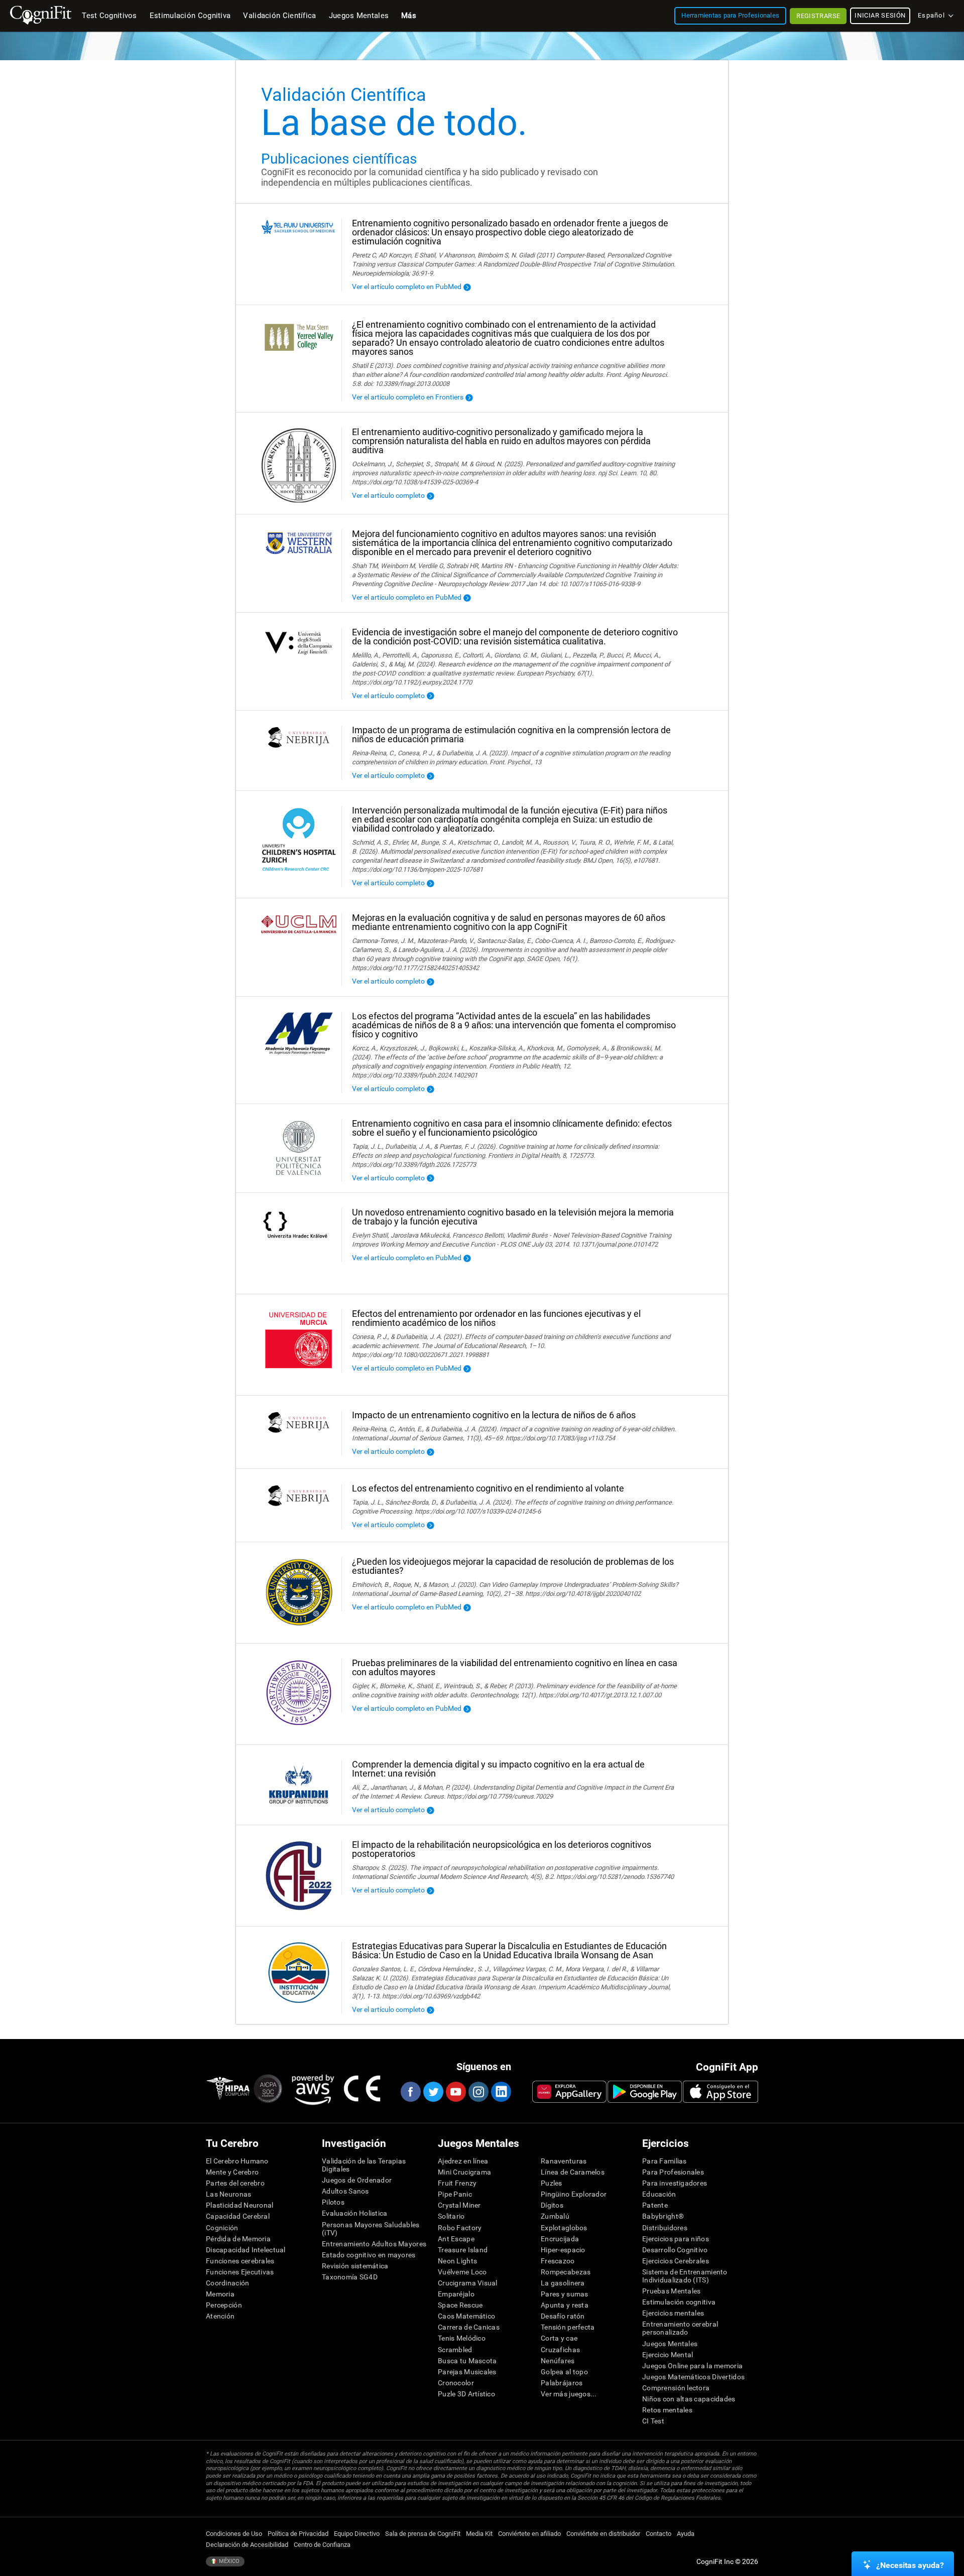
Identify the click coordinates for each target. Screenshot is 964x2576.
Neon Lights (457, 2261)
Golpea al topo (564, 2372)
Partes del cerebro (235, 2183)
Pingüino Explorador (574, 2194)
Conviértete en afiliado (529, 2534)
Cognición (222, 2228)
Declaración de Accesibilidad (247, 2545)
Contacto (658, 2534)
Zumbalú (555, 2216)
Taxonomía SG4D (350, 2277)
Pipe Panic (455, 2194)
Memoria (220, 2294)
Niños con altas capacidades (689, 2399)
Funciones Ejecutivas (240, 2272)
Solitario (451, 2216)
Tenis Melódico (462, 2338)
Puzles (552, 2183)
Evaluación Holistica (355, 2213)
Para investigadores (675, 2183)
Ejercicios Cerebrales (676, 2261)
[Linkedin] (501, 2092)
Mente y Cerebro (232, 2172)
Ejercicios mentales (673, 2313)
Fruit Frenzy (457, 2183)
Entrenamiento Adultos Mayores (374, 2244)
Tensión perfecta (568, 2327)
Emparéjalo (456, 2294)
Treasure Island (463, 2250)
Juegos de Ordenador (357, 2180)
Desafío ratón (563, 2316)
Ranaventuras (564, 2161)
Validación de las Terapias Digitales (364, 2165)
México (228, 2561)
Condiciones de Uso (234, 2534)
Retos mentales (667, 2410)
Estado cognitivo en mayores (369, 2255)
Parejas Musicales (467, 2372)
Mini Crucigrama (464, 2172)
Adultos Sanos (345, 2191)
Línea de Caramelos (573, 2172)
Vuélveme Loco (462, 2272)
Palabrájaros (562, 2383)
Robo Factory (460, 2228)
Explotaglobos (564, 2228)
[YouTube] (455, 2092)
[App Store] (720, 2092)
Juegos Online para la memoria (692, 2366)
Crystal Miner (459, 2205)
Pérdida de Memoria (238, 2239)
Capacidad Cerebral (238, 2216)
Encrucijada (560, 2239)
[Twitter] (433, 2092)
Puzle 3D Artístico (466, 2394)
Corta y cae (559, 2338)
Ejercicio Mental (668, 2355)
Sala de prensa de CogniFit (423, 2534)
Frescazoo (558, 2261)
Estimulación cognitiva (679, 2302)
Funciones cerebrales (240, 2261)
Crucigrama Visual (468, 2283)
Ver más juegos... (569, 2394)
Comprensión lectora (676, 2388)
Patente (655, 2205)
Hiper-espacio (563, 2250)
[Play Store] (645, 2092)
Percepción (224, 2305)
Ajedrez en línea (463, 2161)
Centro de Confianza (322, 2545)
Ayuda (686, 2534)
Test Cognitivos (109, 16)
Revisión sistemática (355, 2266)
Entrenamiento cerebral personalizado (680, 2328)
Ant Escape (456, 2239)
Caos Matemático (466, 2316)
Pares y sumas (565, 2294)
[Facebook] (410, 2092)
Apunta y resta (565, 2305)
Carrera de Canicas (469, 2327)
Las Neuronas (228, 2194)
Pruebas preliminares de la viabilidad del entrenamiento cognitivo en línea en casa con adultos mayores (515, 1667)
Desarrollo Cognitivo (675, 2250)
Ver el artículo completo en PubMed (407, 287)
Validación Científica (279, 16)
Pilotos (333, 2202)
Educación (659, 2194)
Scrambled (455, 2350)
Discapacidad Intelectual (246, 2250)
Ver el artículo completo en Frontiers (408, 397)
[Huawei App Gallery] (569, 2092)
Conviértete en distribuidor (603, 2534)
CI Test (653, 2421)
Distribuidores (665, 2228)
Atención (220, 2316)
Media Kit (479, 2534)
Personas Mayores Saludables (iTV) (371, 2229)
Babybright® (663, 2216)
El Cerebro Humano (237, 2161)
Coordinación (227, 2283)
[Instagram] (478, 2092)
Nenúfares (558, 2361)
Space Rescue (460, 2305)
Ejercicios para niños (676, 2239)
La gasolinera (563, 2283)
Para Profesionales (673, 2172)
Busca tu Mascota (467, 2361)
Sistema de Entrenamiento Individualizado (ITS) (685, 2276)
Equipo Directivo (357, 2534)
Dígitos (552, 2205)
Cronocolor (456, 2383)
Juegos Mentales (670, 2344)
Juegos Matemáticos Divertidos (693, 2377)
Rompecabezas (566, 2272)
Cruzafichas (560, 2350)
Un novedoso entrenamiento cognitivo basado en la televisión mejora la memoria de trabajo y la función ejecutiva (513, 1217)
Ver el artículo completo (388, 495)
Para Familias (665, 2161)
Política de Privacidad (298, 2534)
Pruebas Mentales (671, 2291)
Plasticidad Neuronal (240, 2205)
